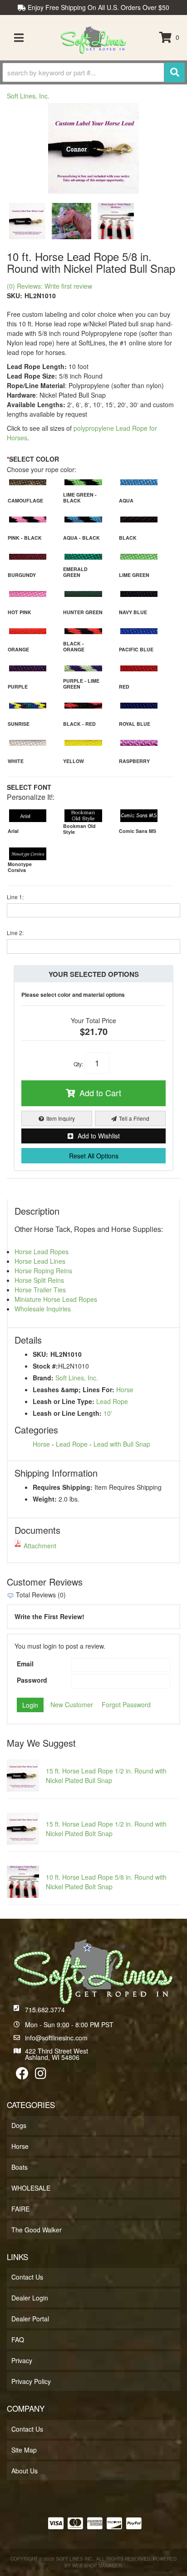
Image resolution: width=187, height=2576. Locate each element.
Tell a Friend (134, 1118)
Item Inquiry (61, 1118)
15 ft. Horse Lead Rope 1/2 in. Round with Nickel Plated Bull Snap (106, 1776)
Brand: (43, 1378)
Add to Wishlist (99, 1136)
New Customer (72, 1704)
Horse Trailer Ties (40, 1290)
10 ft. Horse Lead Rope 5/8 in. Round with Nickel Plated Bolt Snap (106, 1882)
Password (32, 1680)
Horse (125, 1389)
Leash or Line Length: (67, 1413)
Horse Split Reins (39, 1280)
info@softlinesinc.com (56, 2038)
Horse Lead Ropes (42, 1251)
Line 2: (15, 933)
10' (108, 1413)
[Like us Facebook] (22, 2075)
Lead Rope (112, 1401)
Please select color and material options (73, 995)
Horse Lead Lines (40, 1261)
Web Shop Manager (97, 2566)
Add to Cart (100, 1093)
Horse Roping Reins (43, 1271)
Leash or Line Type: (64, 1401)
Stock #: (45, 1366)
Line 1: (15, 897)
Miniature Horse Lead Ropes (56, 1299)
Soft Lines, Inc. (77, 1378)
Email (25, 1664)
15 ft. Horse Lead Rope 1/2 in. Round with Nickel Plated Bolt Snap (106, 1829)
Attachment (40, 1546)
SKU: (40, 1354)
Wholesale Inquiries (43, 1309)
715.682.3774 (45, 2010)
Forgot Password (126, 1704)
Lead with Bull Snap (122, 1444)
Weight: (45, 1499)
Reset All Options (94, 1156)
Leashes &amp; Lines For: (74, 1389)
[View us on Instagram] (41, 2075)
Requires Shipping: (63, 1487)
